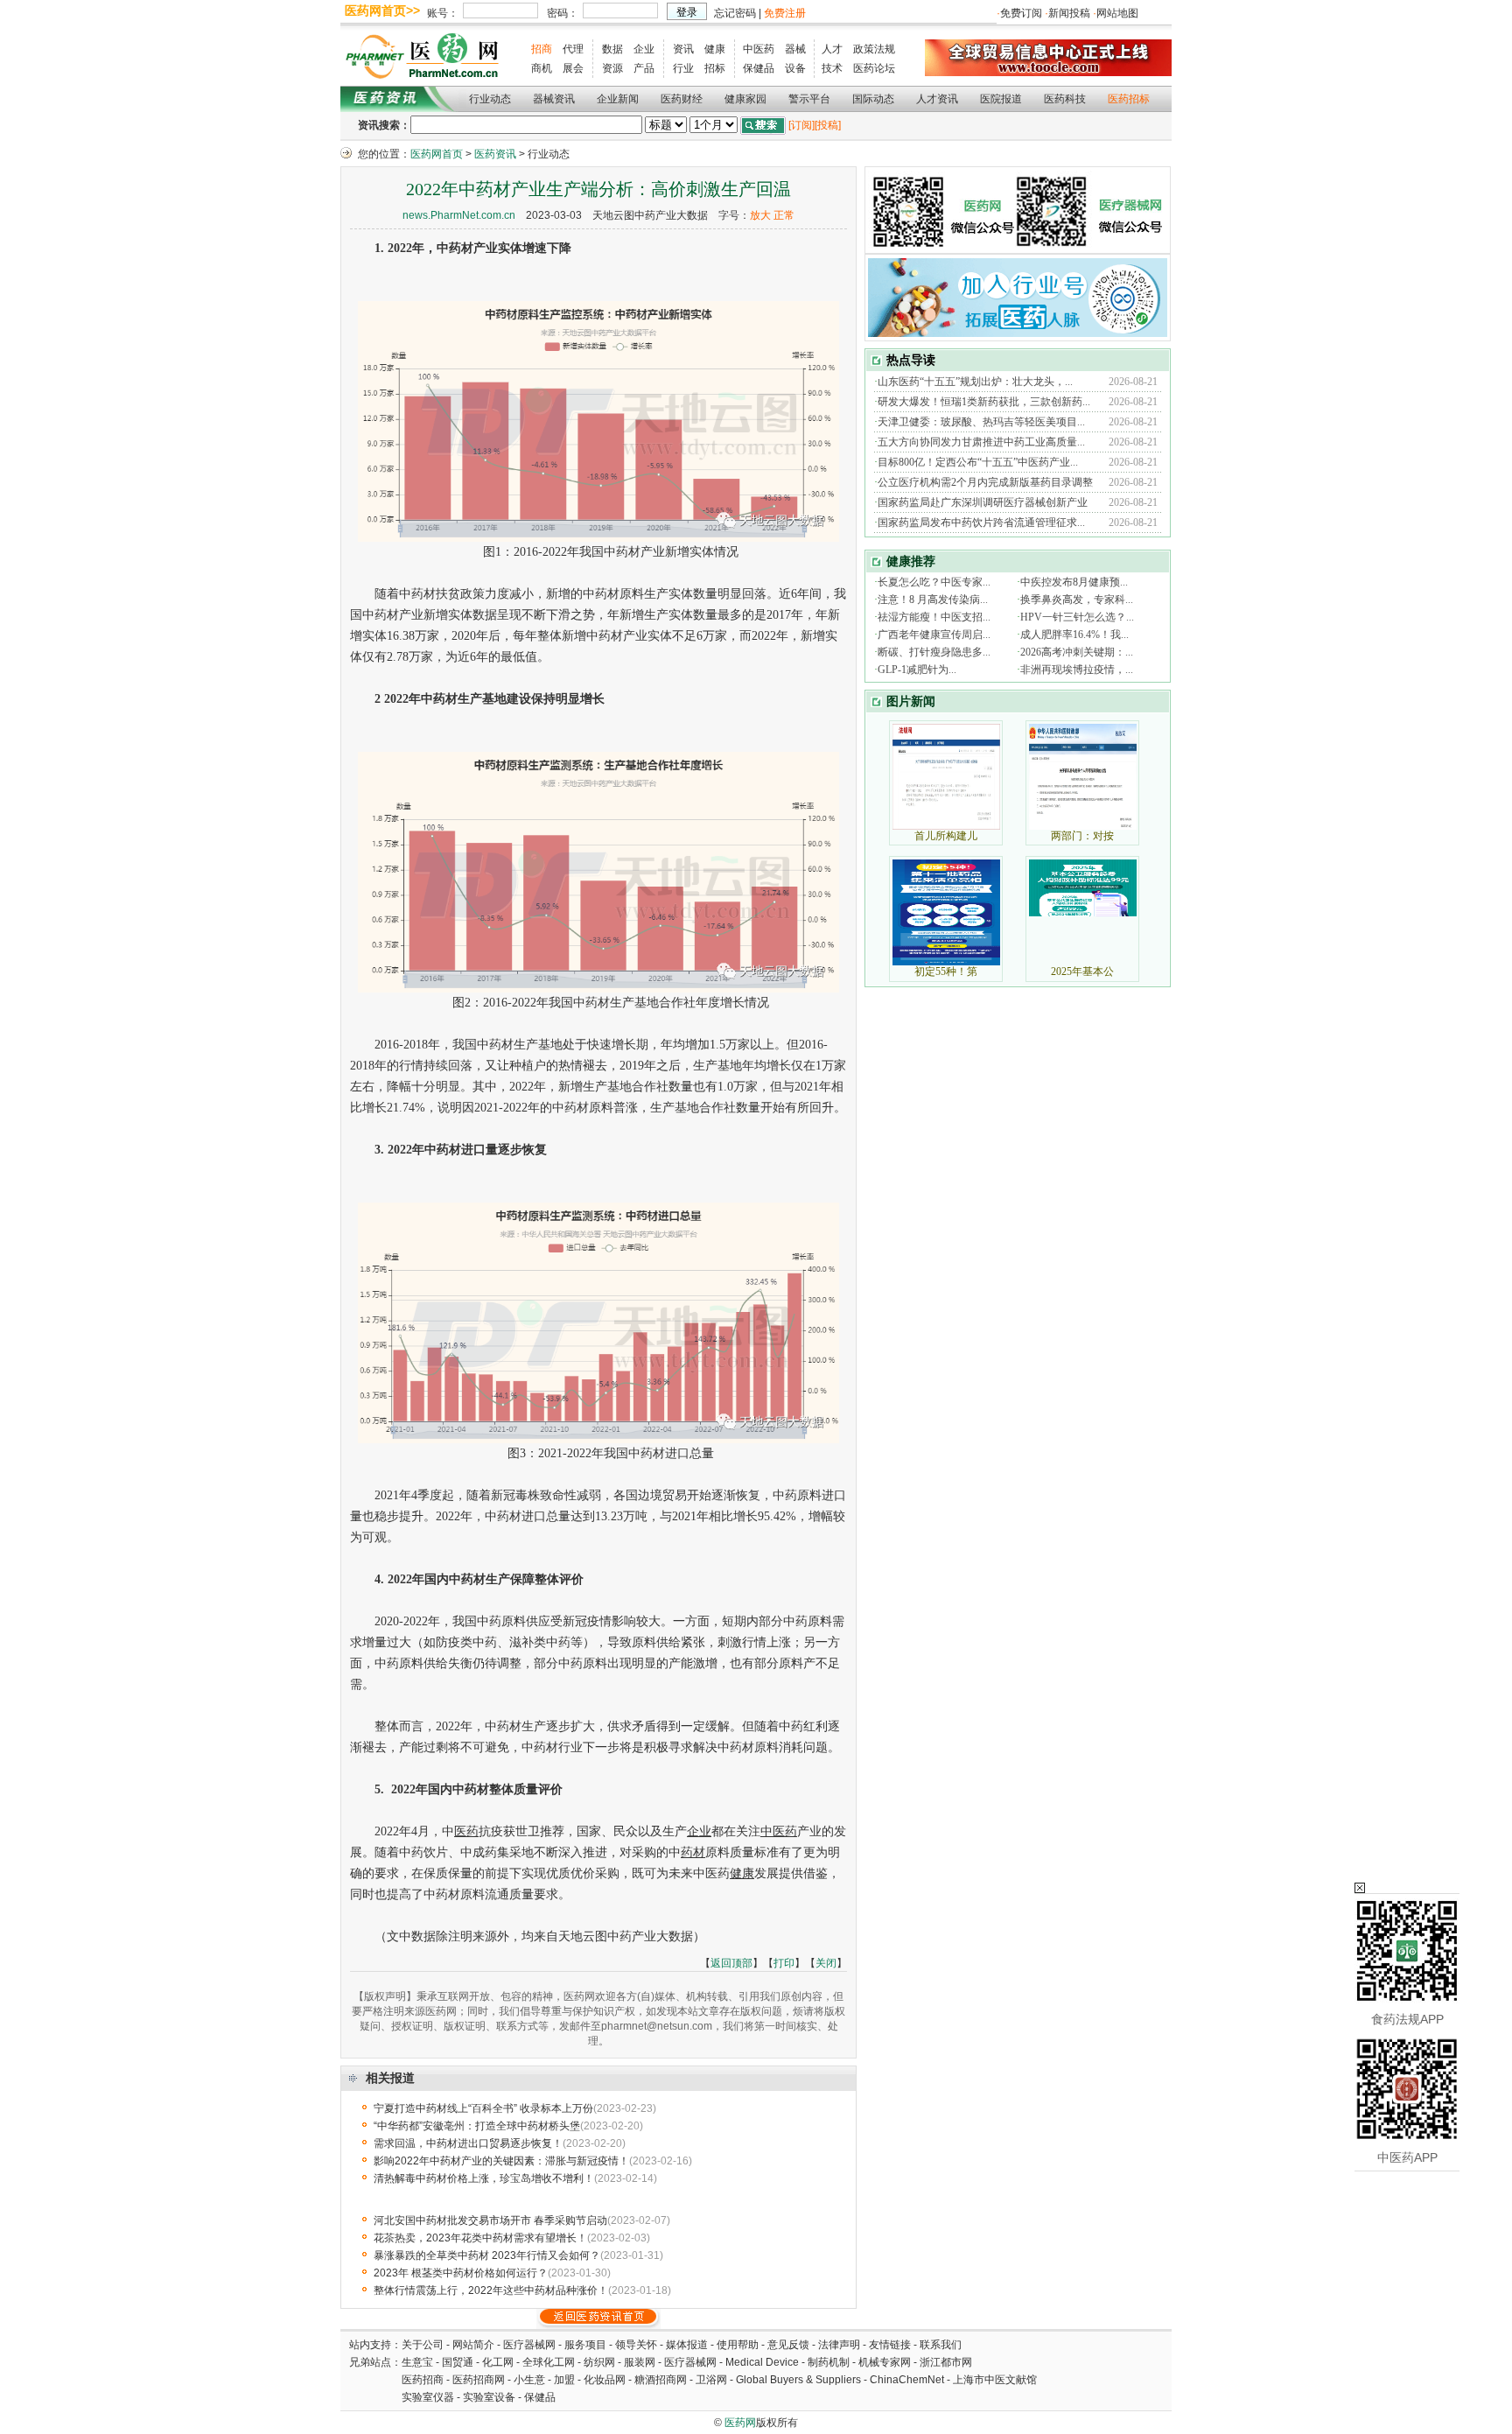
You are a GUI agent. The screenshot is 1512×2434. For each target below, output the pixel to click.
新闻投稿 (1069, 13)
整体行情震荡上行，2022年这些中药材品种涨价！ (491, 2290)
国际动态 (873, 99)
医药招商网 (479, 2380)
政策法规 (874, 49)
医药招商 (423, 2380)
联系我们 (941, 2345)
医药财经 (682, 99)
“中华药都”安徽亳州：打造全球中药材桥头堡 (477, 2126)
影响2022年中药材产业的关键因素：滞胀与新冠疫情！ (501, 2161)
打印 (784, 1963)
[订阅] (801, 125)
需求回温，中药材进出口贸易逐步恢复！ (468, 2143)
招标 (715, 68)
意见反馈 (788, 2345)
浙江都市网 (946, 2362)
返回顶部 (731, 1963)
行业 (683, 68)
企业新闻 (618, 99)
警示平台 (809, 99)
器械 (795, 49)
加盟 (566, 2380)
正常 (784, 215)
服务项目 (585, 2345)
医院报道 (1001, 99)
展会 (573, 68)
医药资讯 (495, 154)
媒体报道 (687, 2345)
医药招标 (1129, 99)
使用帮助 (738, 2345)
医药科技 (1065, 99)
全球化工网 (549, 2362)
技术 (832, 68)
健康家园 (745, 99)
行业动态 (490, 99)
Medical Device (762, 2362)
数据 (612, 49)
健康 (715, 49)
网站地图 (1117, 13)
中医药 (759, 49)
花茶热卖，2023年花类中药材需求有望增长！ (480, 2238)
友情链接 (890, 2345)
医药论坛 (874, 68)
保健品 (759, 68)
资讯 (683, 49)
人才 (832, 49)
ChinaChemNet (907, 2380)
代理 (573, 49)
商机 (542, 68)
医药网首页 (437, 154)
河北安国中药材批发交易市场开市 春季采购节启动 (490, 2220)
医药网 (740, 2423)
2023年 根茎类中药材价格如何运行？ (461, 2273)
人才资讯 (937, 99)
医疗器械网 (529, 2345)
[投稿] (828, 125)
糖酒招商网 (661, 2380)
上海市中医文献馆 (995, 2380)
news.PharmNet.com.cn (459, 215)
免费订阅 (1021, 13)
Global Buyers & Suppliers (798, 2380)
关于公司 (423, 2345)
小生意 (529, 2380)
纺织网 (599, 2362)
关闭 (826, 1963)
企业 (644, 49)
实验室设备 (489, 2397)
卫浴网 (713, 2380)
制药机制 (829, 2362)
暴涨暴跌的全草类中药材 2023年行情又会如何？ (487, 2255)
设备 (795, 68)
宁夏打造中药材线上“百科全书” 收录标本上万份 (483, 2108)
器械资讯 (554, 99)
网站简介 (473, 2345)
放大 (760, 215)
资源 (612, 68)
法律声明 (839, 2345)
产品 (644, 68)
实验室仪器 (428, 2397)
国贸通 (458, 2362)
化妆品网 (605, 2380)
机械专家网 (885, 2362)
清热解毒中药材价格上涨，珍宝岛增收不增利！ (484, 2178)
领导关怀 (636, 2345)
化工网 (498, 2362)
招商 (542, 49)
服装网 (640, 2362)
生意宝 (417, 2362)
